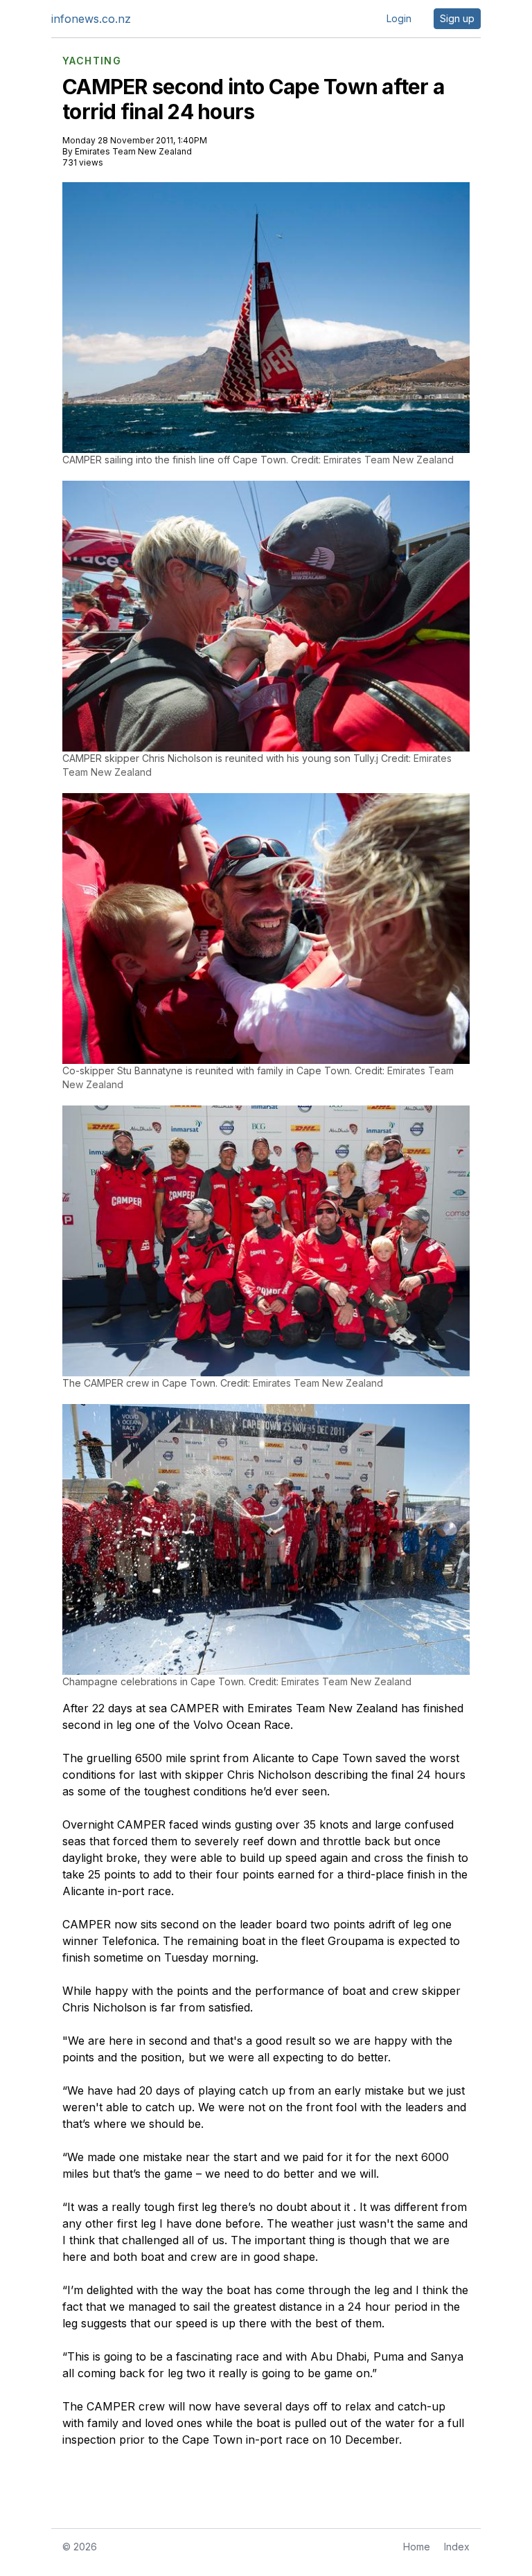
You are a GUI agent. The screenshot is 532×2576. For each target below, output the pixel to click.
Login (399, 18)
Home (417, 2547)
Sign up (457, 18)
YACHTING (92, 61)
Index (457, 2547)
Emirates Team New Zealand (133, 151)
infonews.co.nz (91, 19)
